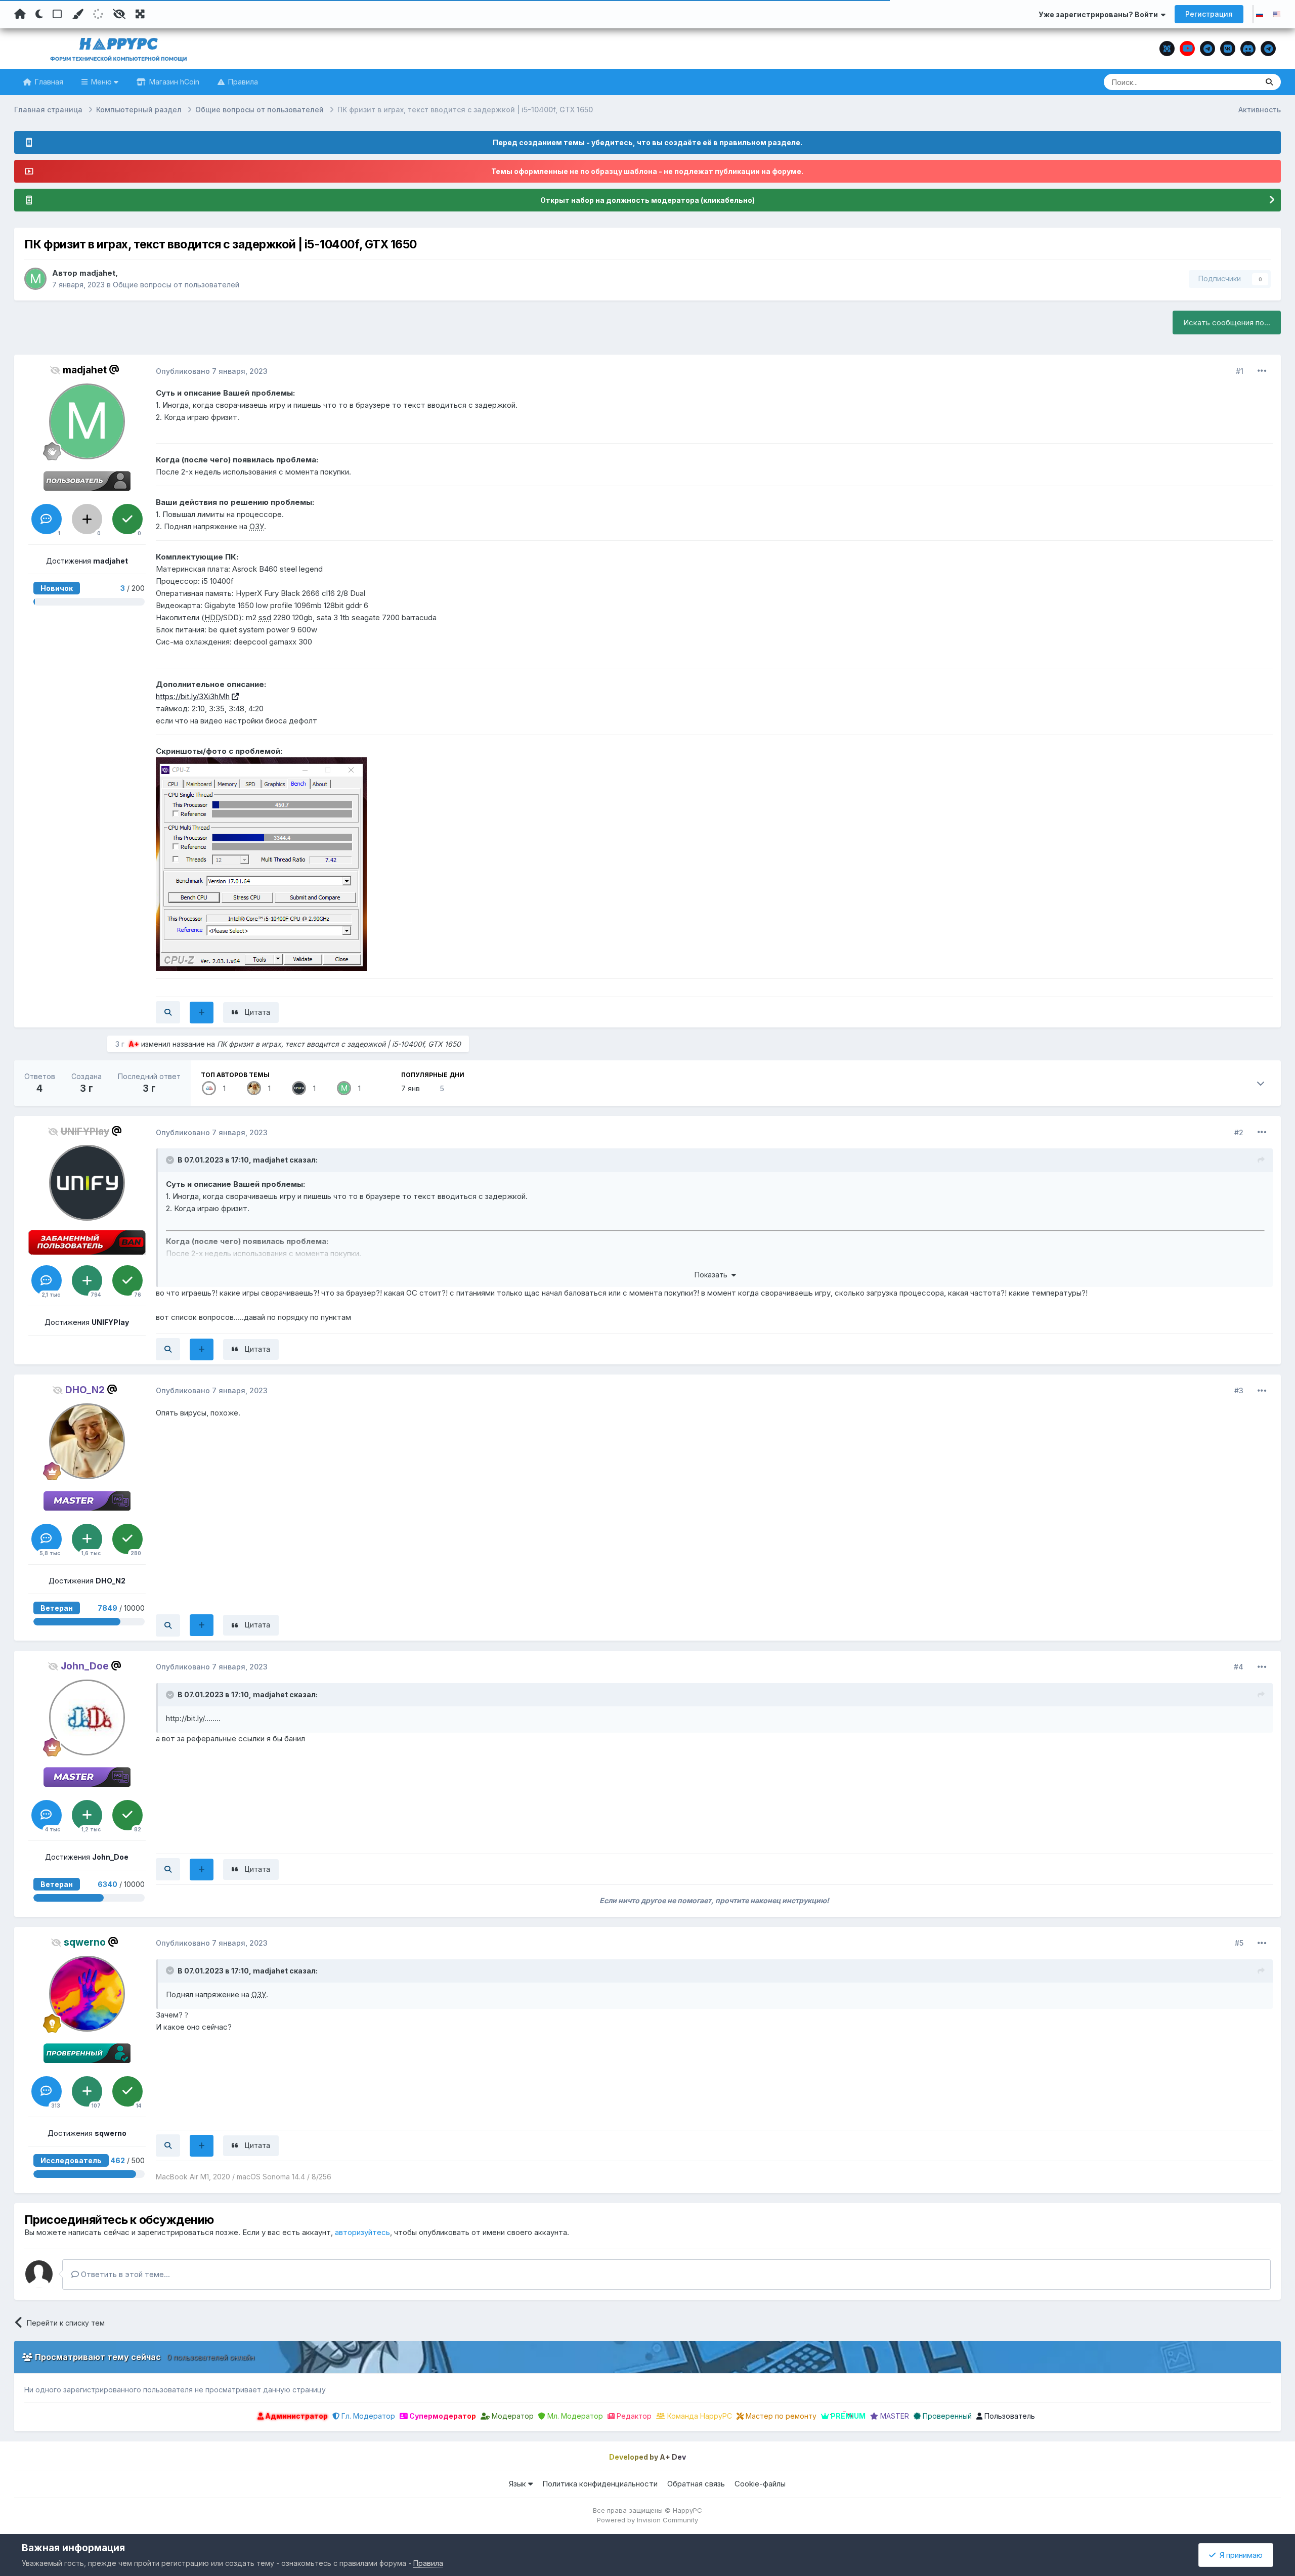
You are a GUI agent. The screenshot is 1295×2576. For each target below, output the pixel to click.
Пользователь (1009, 2416)
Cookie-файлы (760, 2484)
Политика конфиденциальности (600, 2484)
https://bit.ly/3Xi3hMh (193, 696)
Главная (48, 82)
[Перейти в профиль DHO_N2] (254, 1088)
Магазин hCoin (173, 82)
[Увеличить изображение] (261, 863)
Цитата (257, 1012)
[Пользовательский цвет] (77, 14)
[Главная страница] (20, 14)
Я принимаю (1239, 2555)
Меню (101, 82)
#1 (1240, 371)
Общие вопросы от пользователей (176, 285)
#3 (1239, 1390)
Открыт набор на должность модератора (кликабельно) (647, 200)
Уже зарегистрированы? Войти (1100, 14)
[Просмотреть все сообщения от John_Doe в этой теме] (168, 1869)
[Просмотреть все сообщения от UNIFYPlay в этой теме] (168, 1349)
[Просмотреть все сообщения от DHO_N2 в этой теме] (168, 1625)
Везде (1235, 82)
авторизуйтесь (362, 2232)
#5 (1239, 1943)
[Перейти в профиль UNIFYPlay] (299, 1088)
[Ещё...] (1262, 371)
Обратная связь (696, 2484)
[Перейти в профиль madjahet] (35, 279)
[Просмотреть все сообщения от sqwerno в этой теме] (168, 2145)
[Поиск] (1269, 82)
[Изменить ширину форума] (140, 14)
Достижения (87, 561)
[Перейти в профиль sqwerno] (87, 1994)
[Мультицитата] (202, 1013)
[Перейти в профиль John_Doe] (209, 1088)
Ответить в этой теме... (124, 2274)
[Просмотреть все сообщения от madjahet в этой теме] (168, 1012)
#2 (1239, 1132)
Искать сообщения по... (1227, 323)
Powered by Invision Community (647, 2520)
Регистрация (1209, 14)
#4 (1239, 1667)
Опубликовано (212, 371)
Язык (519, 2484)
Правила (242, 82)
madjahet (97, 273)
